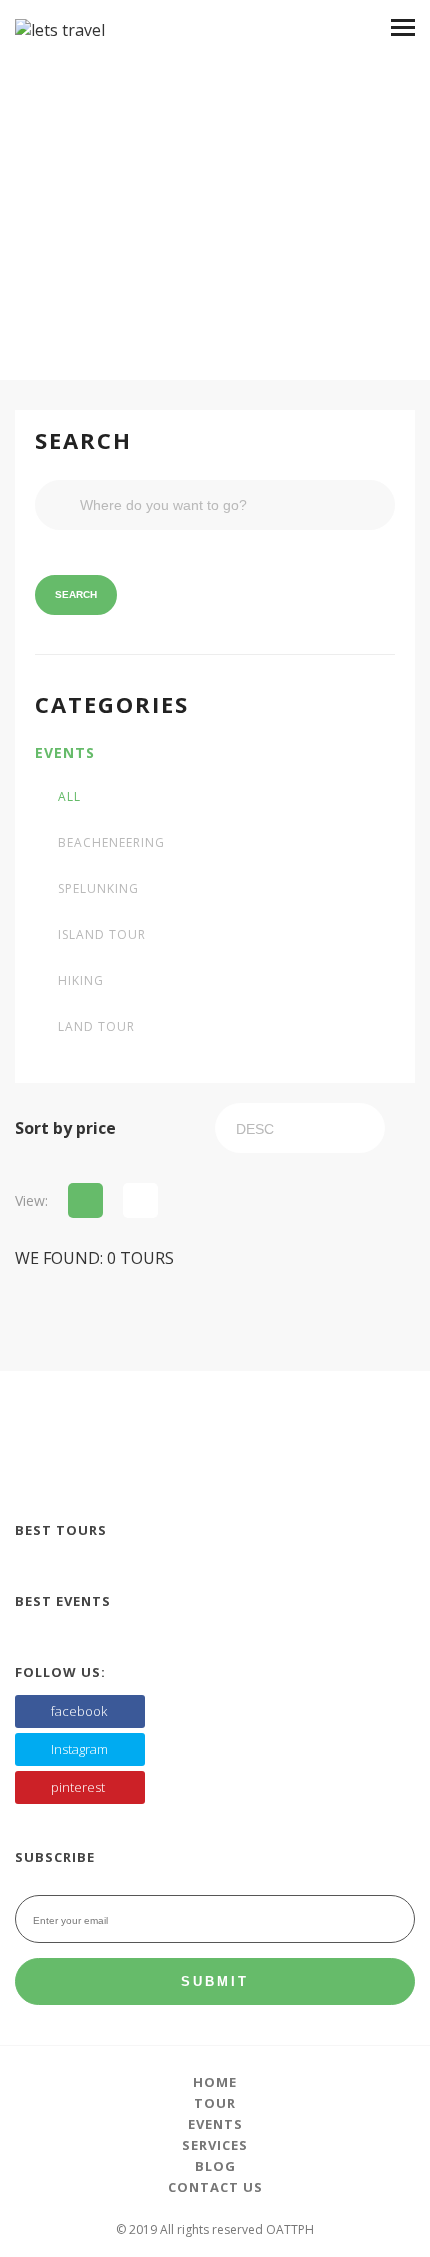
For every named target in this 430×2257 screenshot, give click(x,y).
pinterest (78, 1787)
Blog (215, 2166)
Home (215, 2082)
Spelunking (98, 889)
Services (215, 2145)
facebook (79, 1711)
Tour (215, 2103)
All (69, 797)
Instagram (79, 1749)
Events (65, 753)
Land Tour (96, 1027)
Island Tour (102, 935)
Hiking (81, 981)
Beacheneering (111, 843)
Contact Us (215, 2187)
